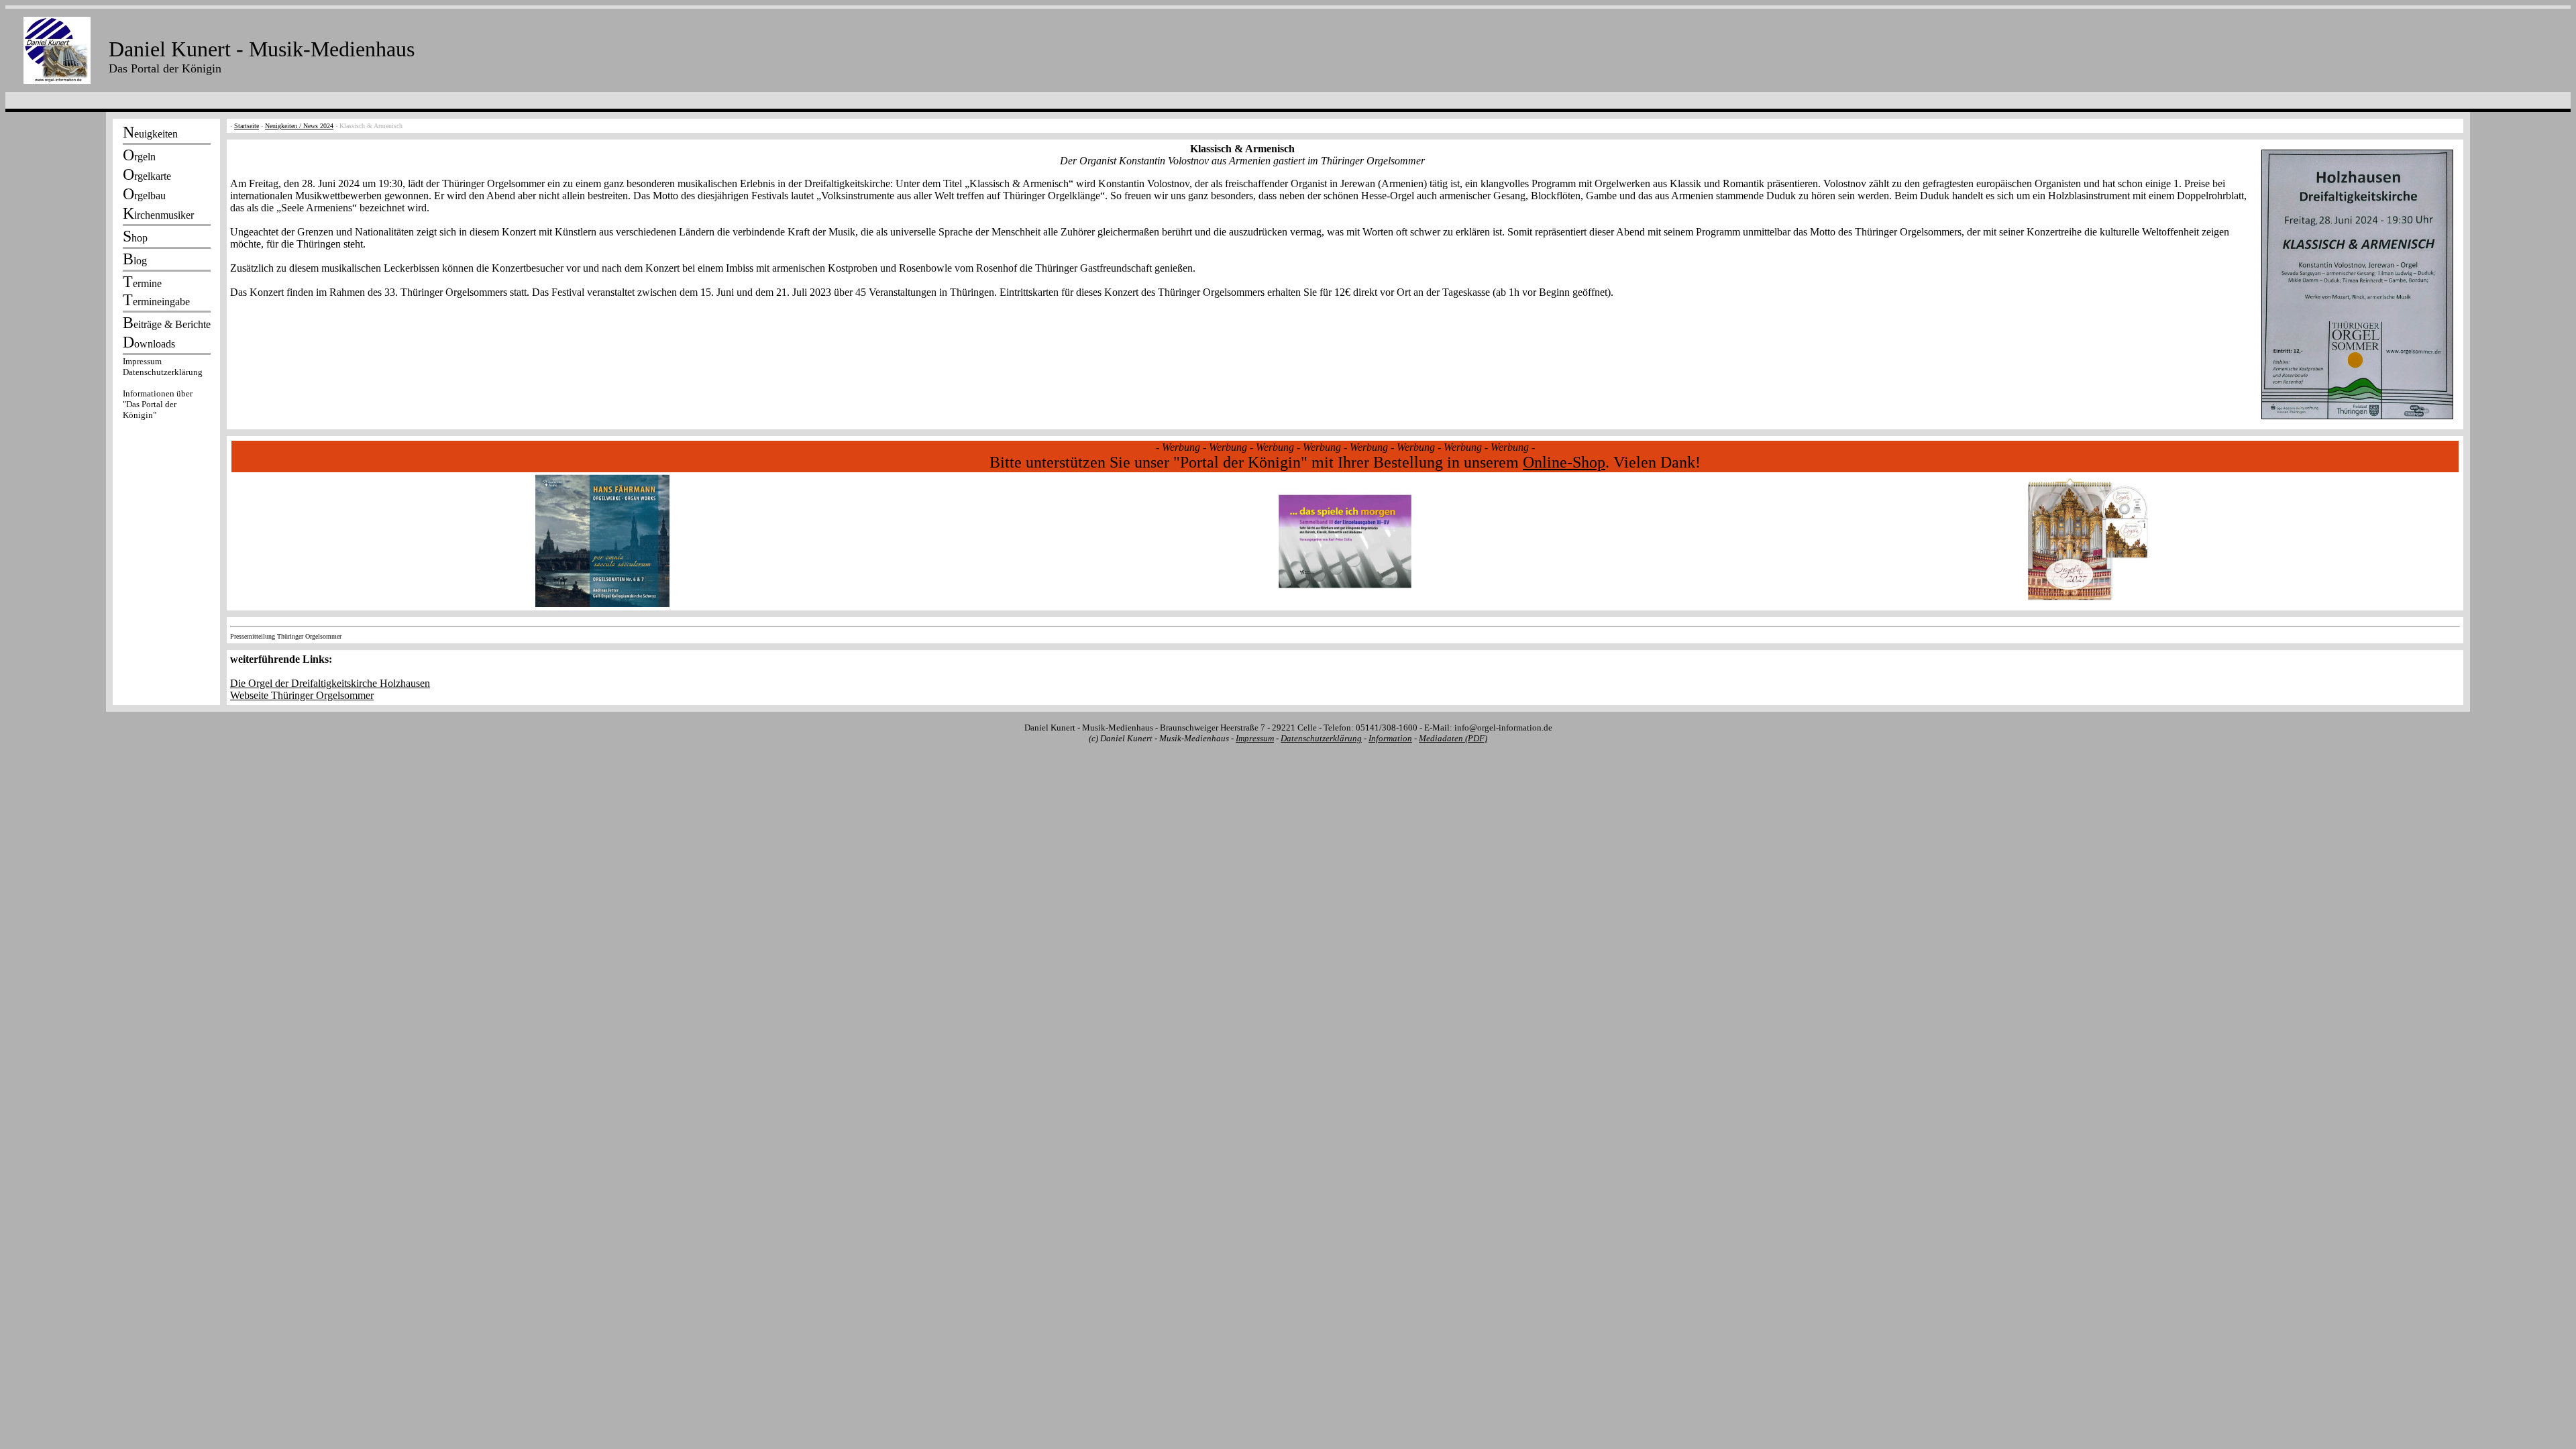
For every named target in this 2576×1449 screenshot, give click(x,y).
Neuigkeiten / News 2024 (299, 126)
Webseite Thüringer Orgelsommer (302, 695)
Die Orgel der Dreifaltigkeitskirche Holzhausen (330, 683)
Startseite (247, 126)
